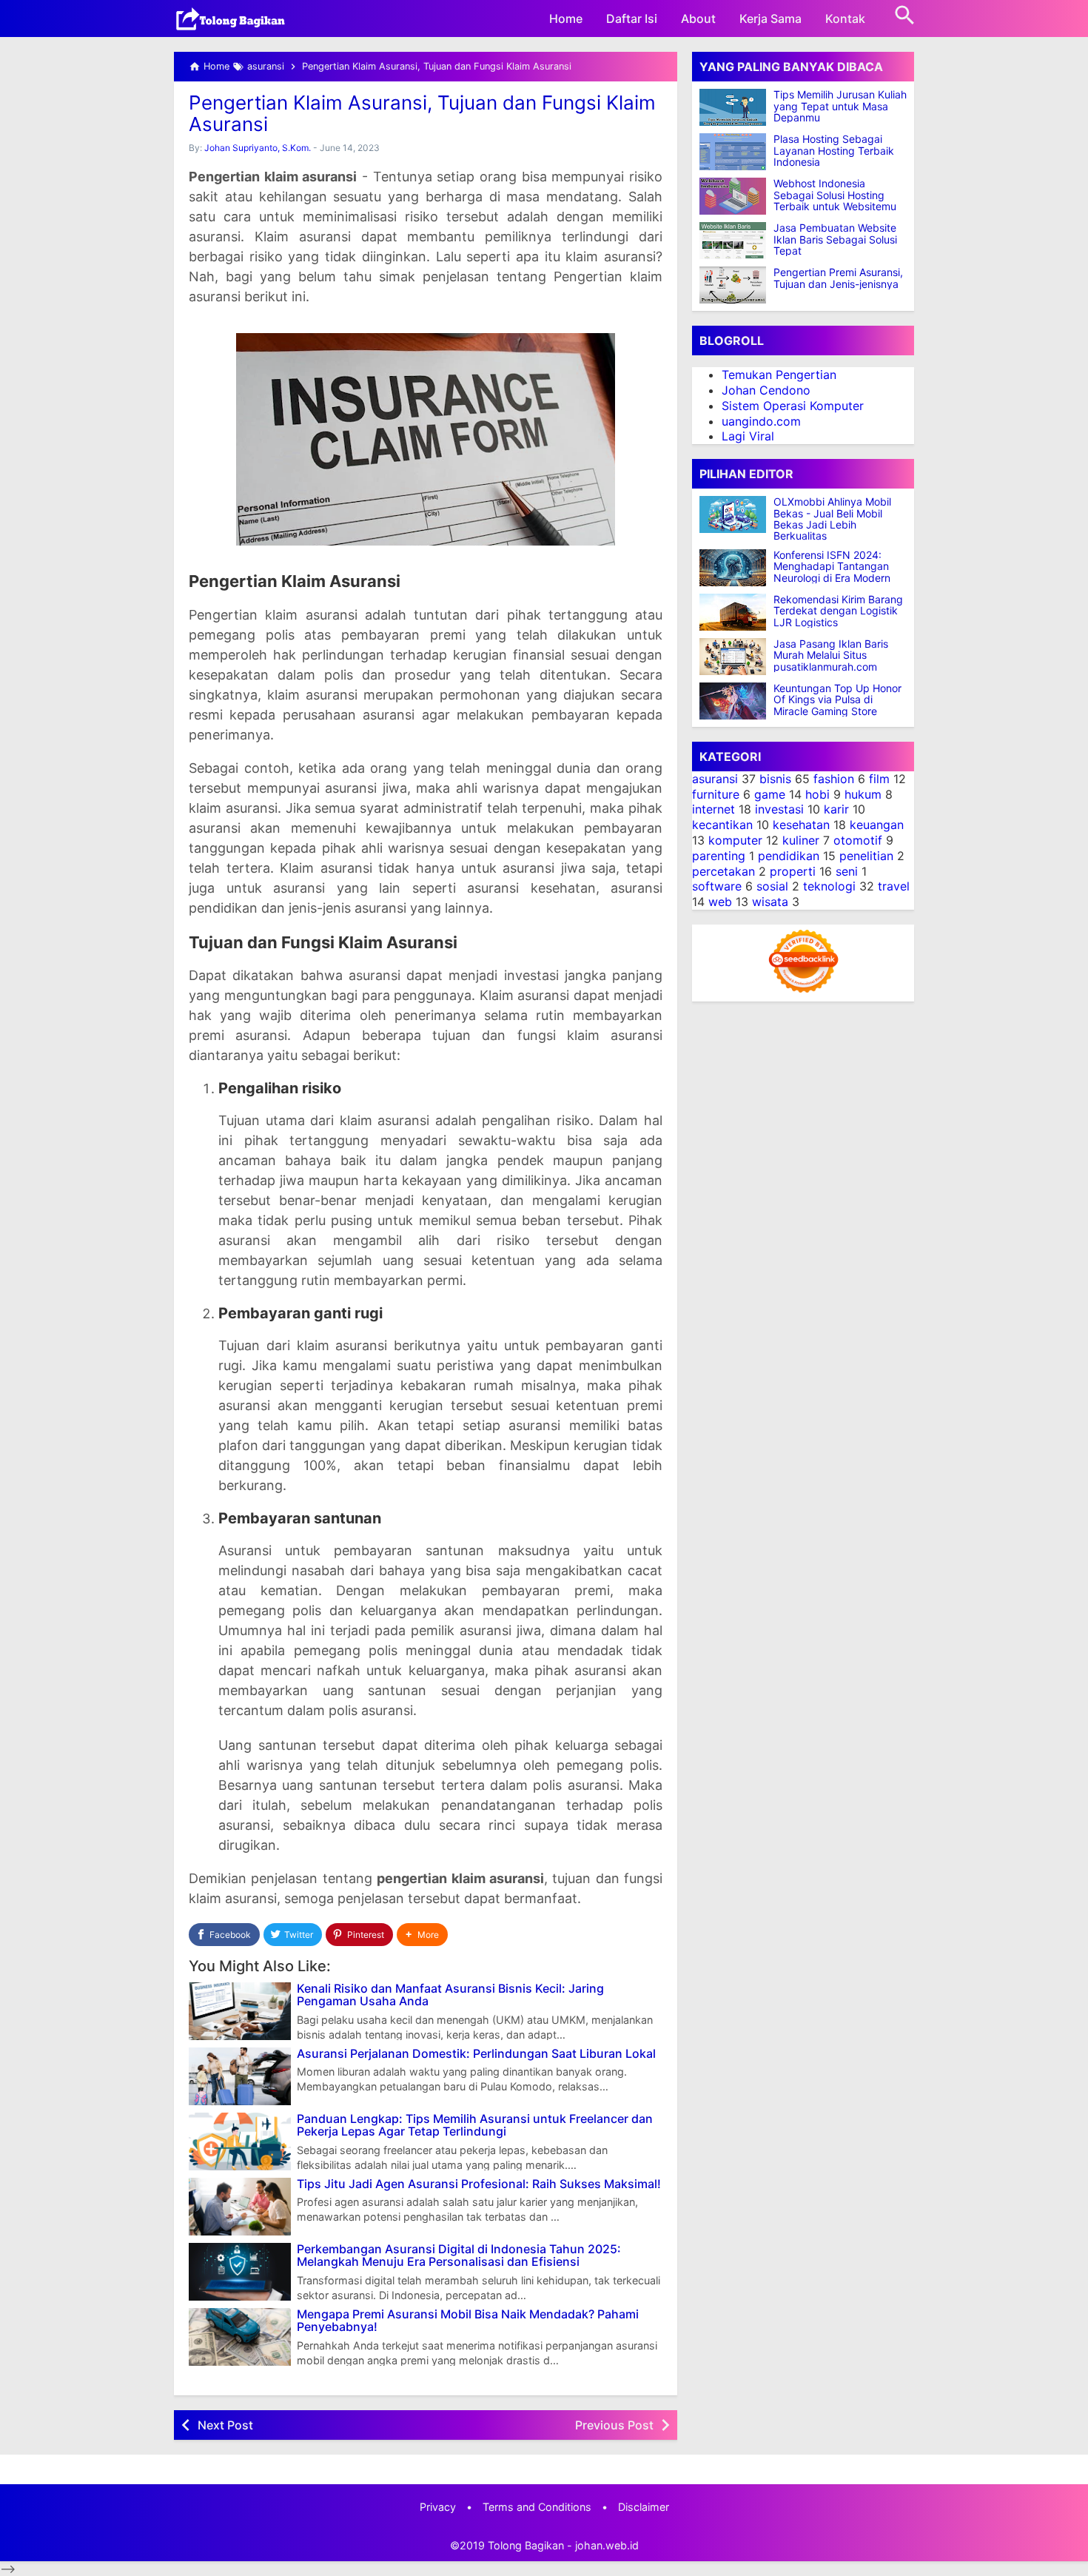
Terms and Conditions (537, 2507)
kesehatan (801, 825)
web (720, 902)
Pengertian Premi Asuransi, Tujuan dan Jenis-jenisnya (838, 278)
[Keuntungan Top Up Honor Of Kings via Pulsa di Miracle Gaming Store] (736, 701)
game (770, 794)
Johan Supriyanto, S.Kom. (258, 148)
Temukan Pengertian (779, 375)
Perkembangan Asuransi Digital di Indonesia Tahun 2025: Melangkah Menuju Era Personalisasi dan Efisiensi (459, 2256)
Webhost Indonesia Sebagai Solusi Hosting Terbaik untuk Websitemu (835, 195)
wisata (770, 902)
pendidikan (789, 856)
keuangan (877, 825)
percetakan (723, 871)
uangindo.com (761, 420)
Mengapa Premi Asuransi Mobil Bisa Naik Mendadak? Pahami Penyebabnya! (468, 2321)
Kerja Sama (770, 19)
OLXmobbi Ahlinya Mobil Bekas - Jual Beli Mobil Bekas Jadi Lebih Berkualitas (832, 519)
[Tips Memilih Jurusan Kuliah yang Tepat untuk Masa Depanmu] (733, 107)
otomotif (858, 840)
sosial (772, 886)
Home (566, 19)
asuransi (715, 779)
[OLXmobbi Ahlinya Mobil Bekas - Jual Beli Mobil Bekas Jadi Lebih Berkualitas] (736, 514)
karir (836, 809)
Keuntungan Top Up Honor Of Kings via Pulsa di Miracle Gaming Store (837, 700)
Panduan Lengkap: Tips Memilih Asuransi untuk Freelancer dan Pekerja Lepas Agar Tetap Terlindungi (475, 2126)
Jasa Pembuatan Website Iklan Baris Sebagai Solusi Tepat (835, 239)
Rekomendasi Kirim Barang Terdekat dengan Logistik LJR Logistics (838, 611)
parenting (719, 856)
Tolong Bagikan (526, 2545)
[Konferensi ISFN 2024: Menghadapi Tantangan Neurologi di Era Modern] (736, 568)
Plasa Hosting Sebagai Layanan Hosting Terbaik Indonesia (834, 150)
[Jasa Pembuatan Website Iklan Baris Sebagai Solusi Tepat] (733, 241)
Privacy (438, 2507)
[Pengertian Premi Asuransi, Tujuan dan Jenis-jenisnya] (733, 285)
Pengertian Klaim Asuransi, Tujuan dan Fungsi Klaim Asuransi (422, 113)
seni (847, 871)
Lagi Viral (748, 436)
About (698, 19)
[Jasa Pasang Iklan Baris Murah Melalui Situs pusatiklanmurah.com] (736, 657)
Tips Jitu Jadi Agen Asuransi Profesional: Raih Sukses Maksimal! (479, 2184)
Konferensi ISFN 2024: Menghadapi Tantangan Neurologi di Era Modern (832, 566)
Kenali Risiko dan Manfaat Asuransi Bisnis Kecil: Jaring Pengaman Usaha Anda (450, 1995)
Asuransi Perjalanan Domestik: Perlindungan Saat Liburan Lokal (476, 2054)
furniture (716, 794)
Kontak (845, 19)
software (717, 886)
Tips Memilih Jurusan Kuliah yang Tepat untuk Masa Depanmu (840, 106)
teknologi (829, 886)
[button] (422, 1935)
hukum (863, 794)
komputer (735, 840)
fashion (834, 779)
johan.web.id (607, 2545)
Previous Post (614, 2425)
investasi (779, 809)
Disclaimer (644, 2507)
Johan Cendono (766, 390)
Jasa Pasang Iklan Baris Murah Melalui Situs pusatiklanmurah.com (831, 655)
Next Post (225, 2425)
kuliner (801, 840)
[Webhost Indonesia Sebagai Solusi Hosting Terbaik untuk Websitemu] (733, 196)
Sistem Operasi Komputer (793, 406)
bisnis (775, 779)
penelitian (866, 856)
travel (894, 886)
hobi (817, 794)
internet (713, 809)
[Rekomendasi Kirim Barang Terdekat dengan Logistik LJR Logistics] (736, 612)
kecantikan (722, 825)
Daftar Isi (632, 19)
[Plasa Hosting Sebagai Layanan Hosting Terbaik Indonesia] (733, 152)
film (879, 779)
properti (793, 871)
